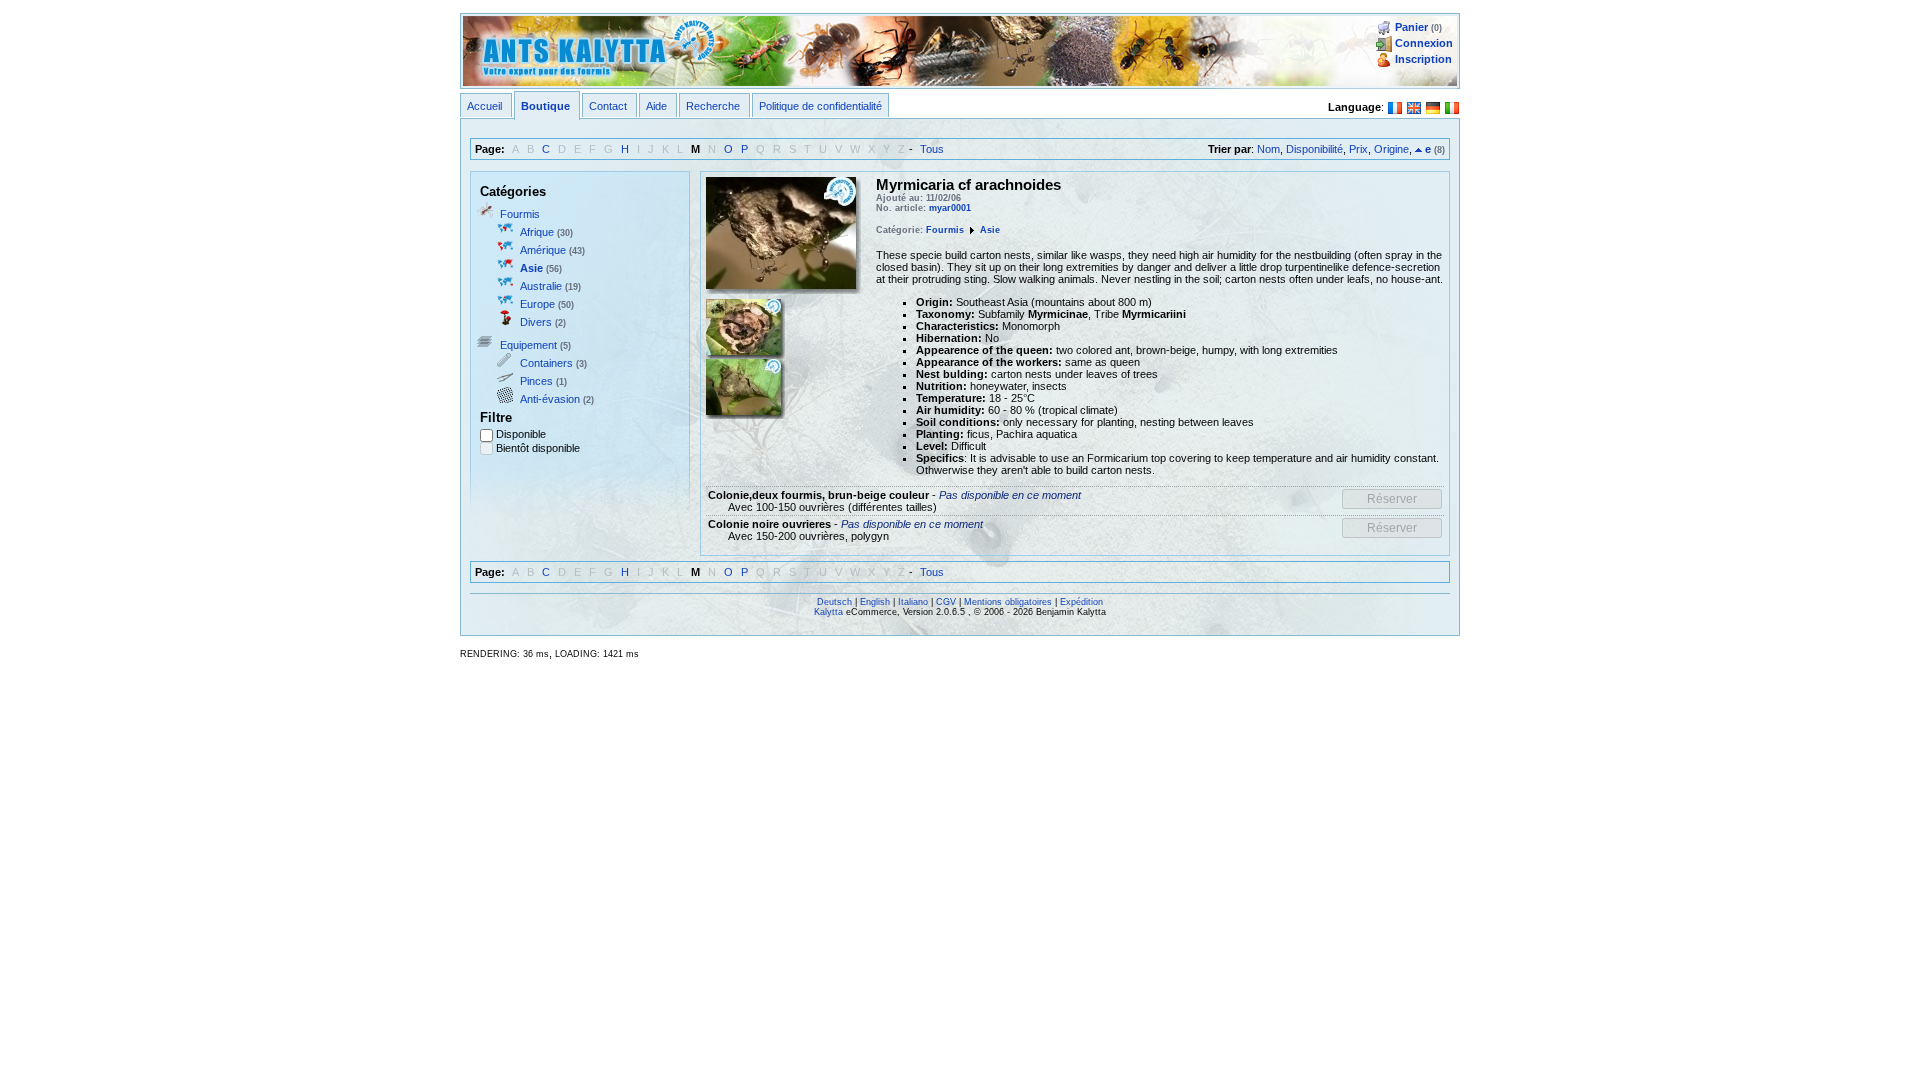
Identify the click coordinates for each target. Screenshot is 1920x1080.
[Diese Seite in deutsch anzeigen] (1433, 106)
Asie (531, 268)
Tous (932, 149)
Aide (656, 106)
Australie (541, 286)
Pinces (536, 381)
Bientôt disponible (538, 448)
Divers (536, 322)
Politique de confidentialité (820, 106)
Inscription (1423, 59)
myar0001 (950, 208)
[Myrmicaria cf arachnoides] (781, 231)
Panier (1411, 27)
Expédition (1081, 602)
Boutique (545, 106)
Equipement (528, 345)
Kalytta (828, 612)
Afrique (537, 232)
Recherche (713, 106)
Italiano (913, 602)
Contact (608, 106)
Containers (546, 363)
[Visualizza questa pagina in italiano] (1452, 106)
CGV (946, 602)
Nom (1268, 149)
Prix (1358, 149)
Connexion (1424, 43)
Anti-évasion (550, 399)
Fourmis (520, 214)
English (875, 602)
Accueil (484, 106)
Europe (537, 304)
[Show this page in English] (1414, 106)
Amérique (543, 250)
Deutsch (834, 602)
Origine (1391, 149)
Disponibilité (1314, 149)
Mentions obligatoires (1008, 602)
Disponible (521, 434)
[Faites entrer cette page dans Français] (1395, 106)
